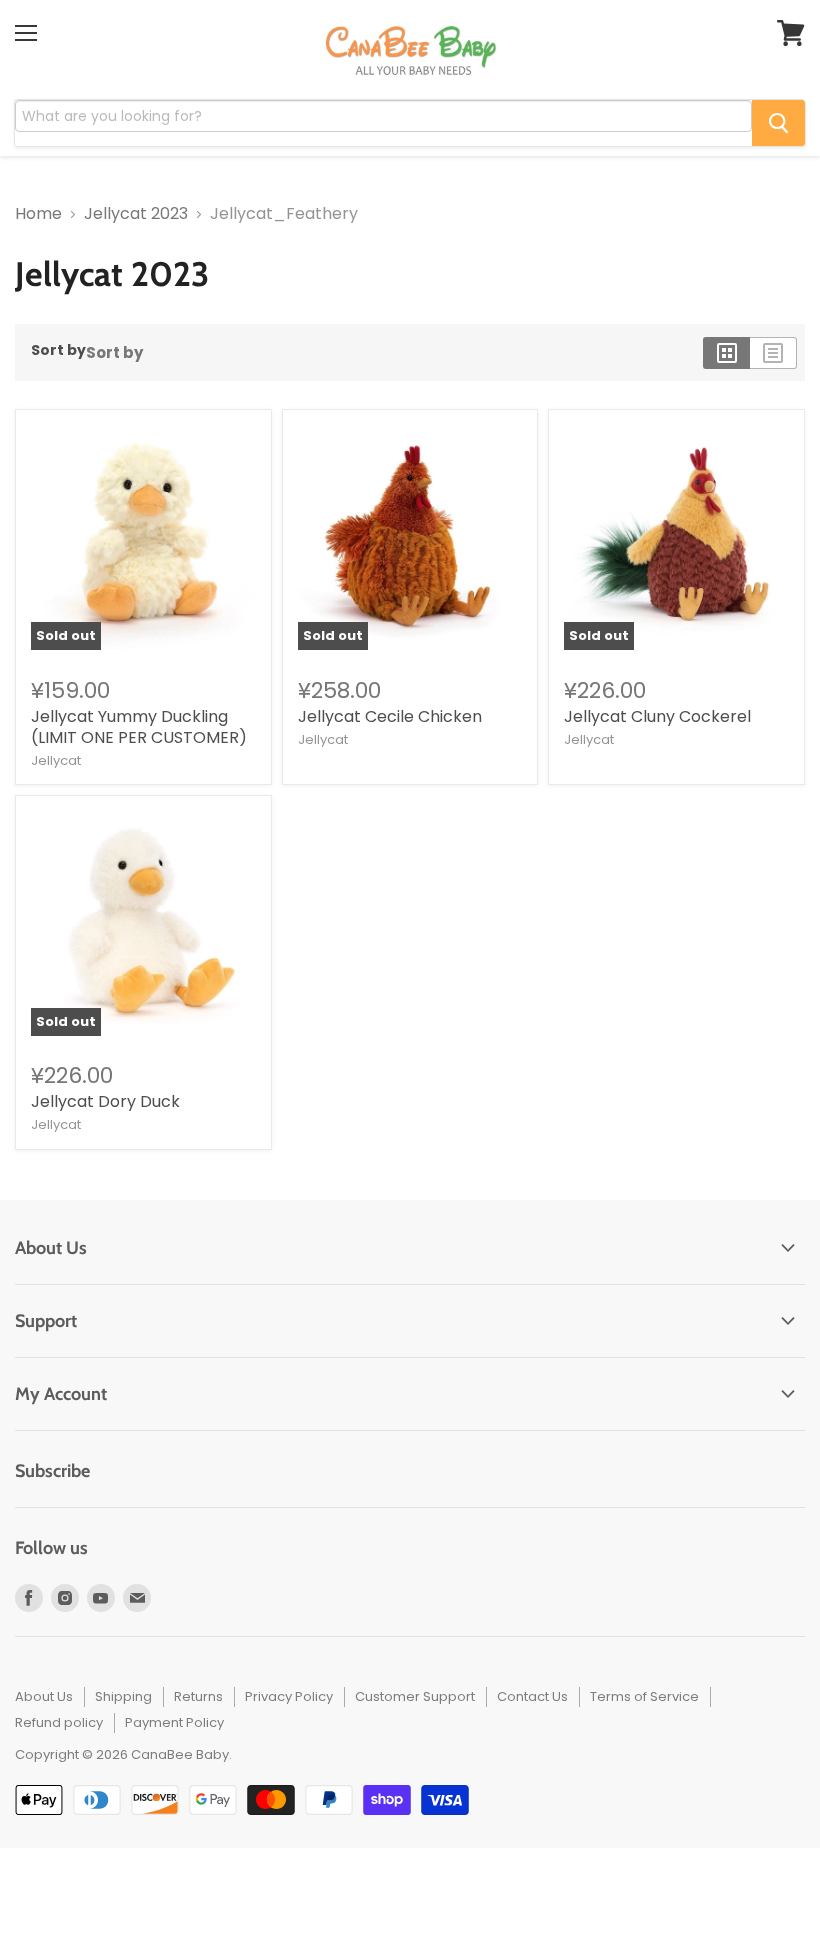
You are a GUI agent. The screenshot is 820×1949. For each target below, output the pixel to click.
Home (38, 214)
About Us (44, 1696)
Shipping (123, 1696)
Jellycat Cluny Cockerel (657, 716)
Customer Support (415, 1696)
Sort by (58, 350)
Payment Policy (174, 1722)
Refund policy (59, 1722)
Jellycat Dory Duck (105, 1101)
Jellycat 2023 (136, 214)
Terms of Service (644, 1696)
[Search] (778, 123)
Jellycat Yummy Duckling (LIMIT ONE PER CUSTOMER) (139, 727)
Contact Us (532, 1696)
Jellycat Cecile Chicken (390, 716)
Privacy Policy (289, 1696)
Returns (198, 1696)
